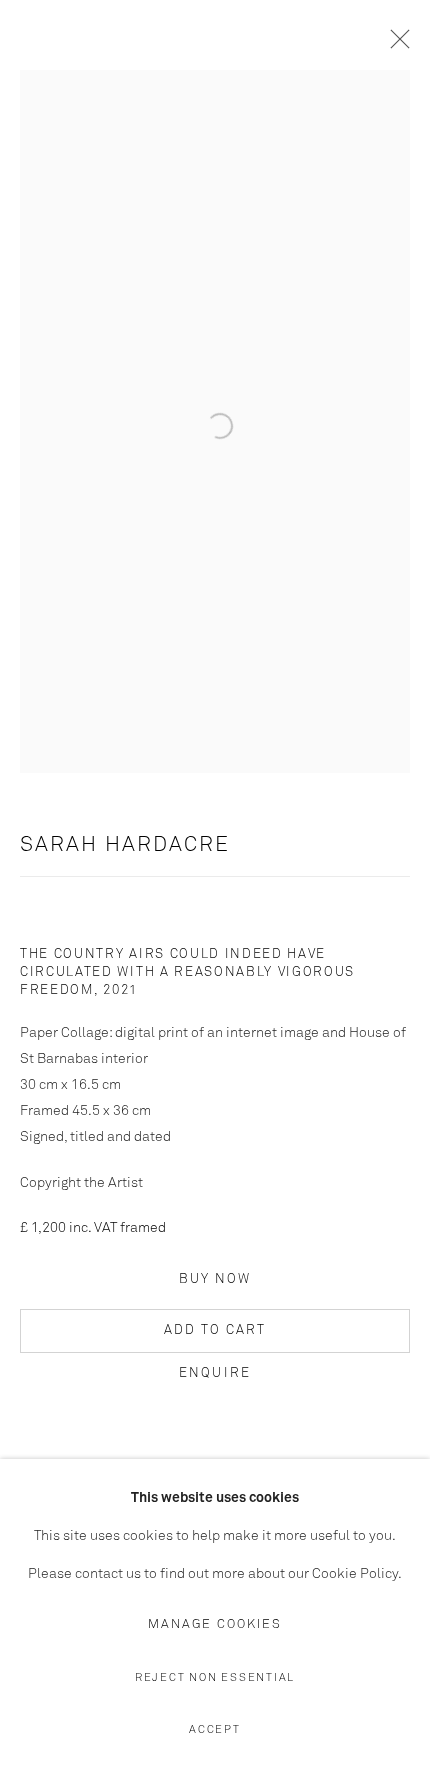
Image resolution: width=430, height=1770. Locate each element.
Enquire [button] (215, 1373)
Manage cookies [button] (215, 1624)
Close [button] (395, 45)
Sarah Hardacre (125, 845)
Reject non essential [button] (215, 1677)
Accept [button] (215, 1729)
